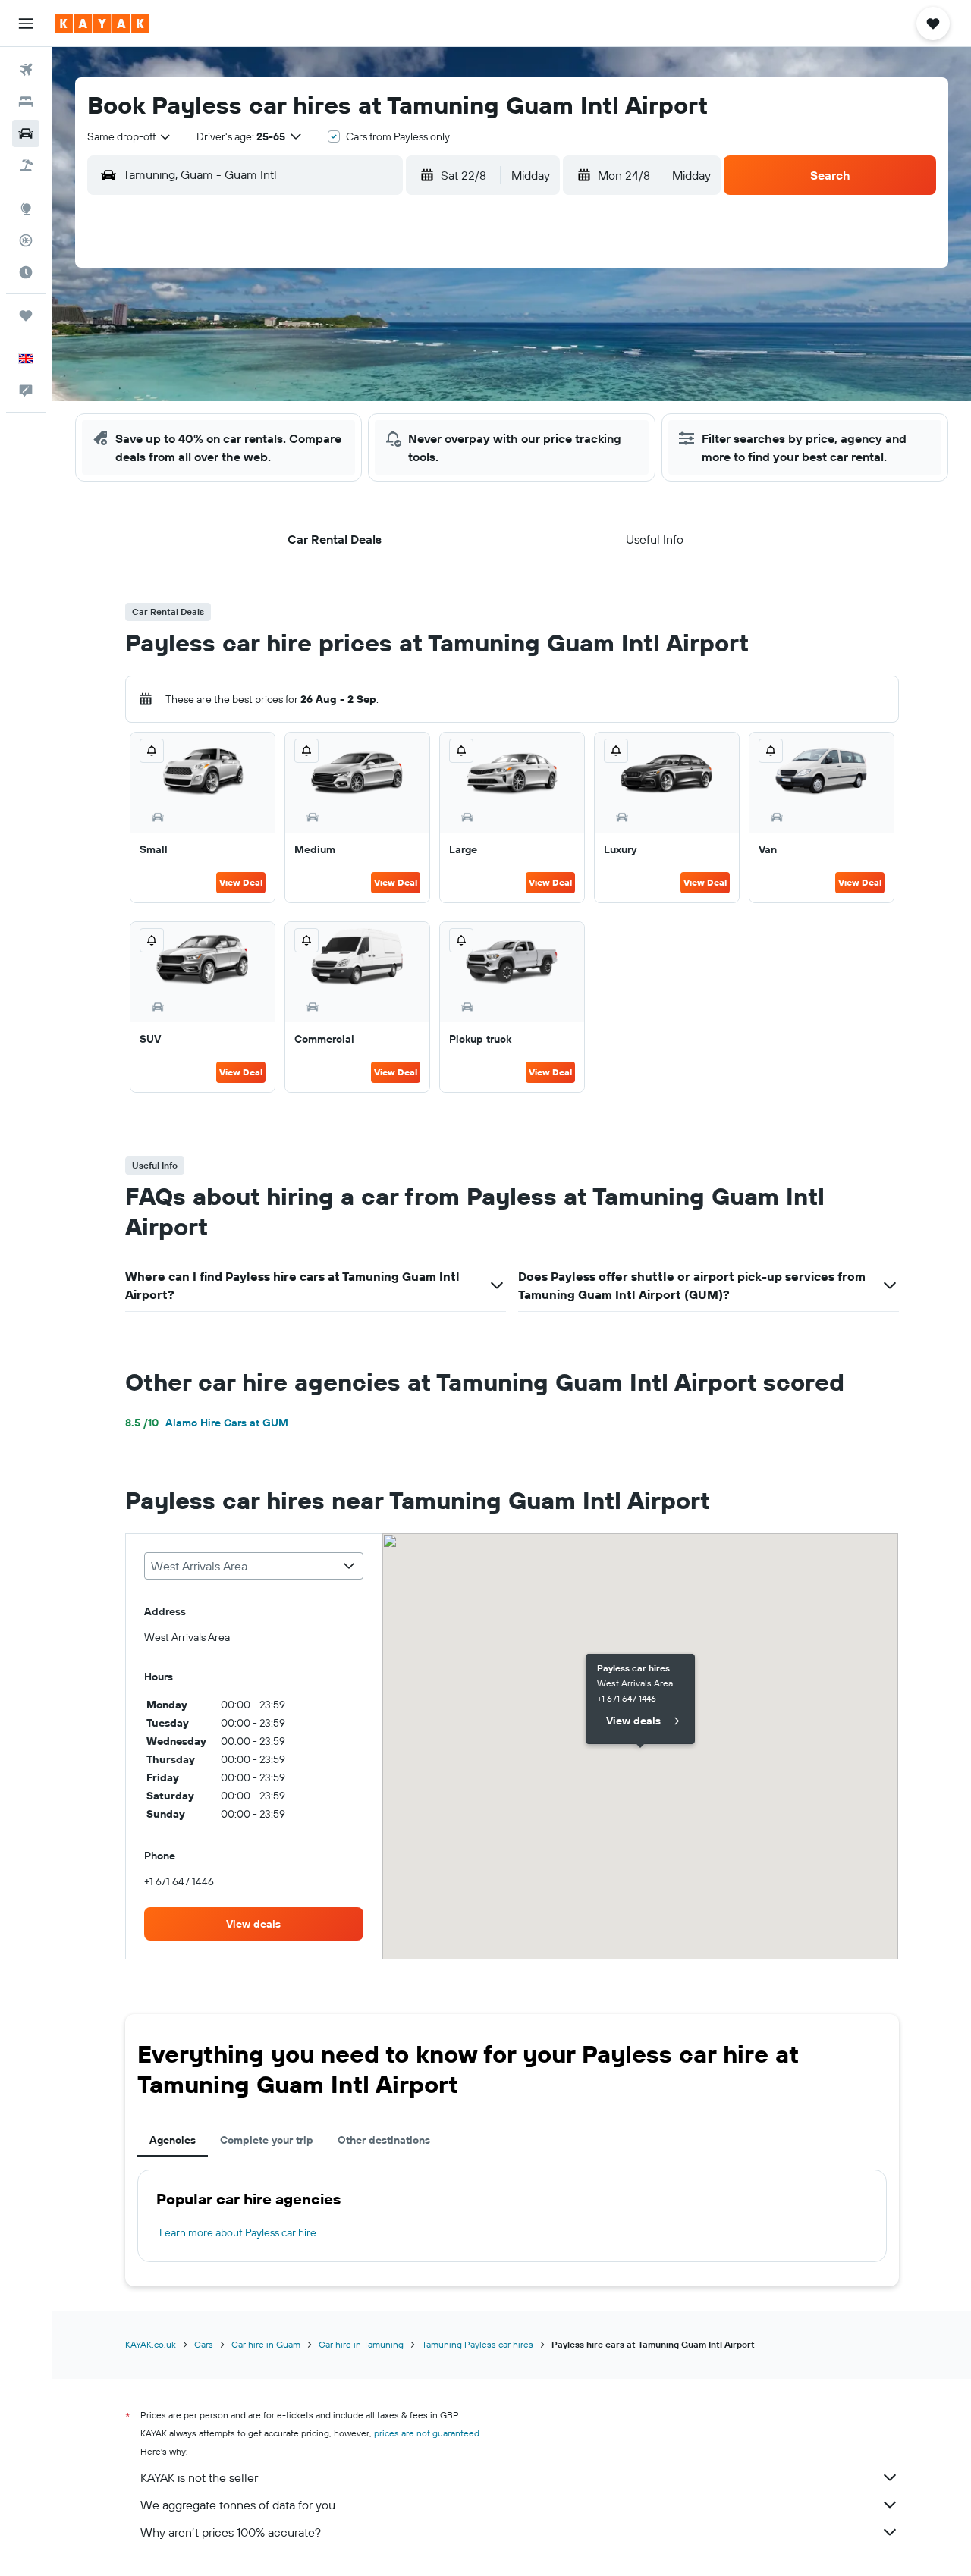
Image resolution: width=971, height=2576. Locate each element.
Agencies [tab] (173, 2140)
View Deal (241, 882)
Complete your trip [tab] (267, 2140)
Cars (204, 2344)
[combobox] (130, 136)
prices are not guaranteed (427, 2433)
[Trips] (26, 315)
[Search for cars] (26, 133)
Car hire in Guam (266, 2344)
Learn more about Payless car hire (238, 2232)
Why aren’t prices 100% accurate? (231, 2532)
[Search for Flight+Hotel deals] (26, 165)
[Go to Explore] (26, 209)
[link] (254, 1924)
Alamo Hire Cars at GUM (207, 1423)
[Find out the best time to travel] (26, 272)
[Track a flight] (26, 240)
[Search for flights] (26, 70)
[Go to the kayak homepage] (102, 24)
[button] (26, 24)
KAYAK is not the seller (199, 2477)
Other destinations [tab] (384, 2140)
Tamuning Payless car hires (478, 2344)
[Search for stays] (26, 102)
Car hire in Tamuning (361, 2344)
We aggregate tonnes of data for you (238, 2505)
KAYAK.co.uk (151, 2344)
